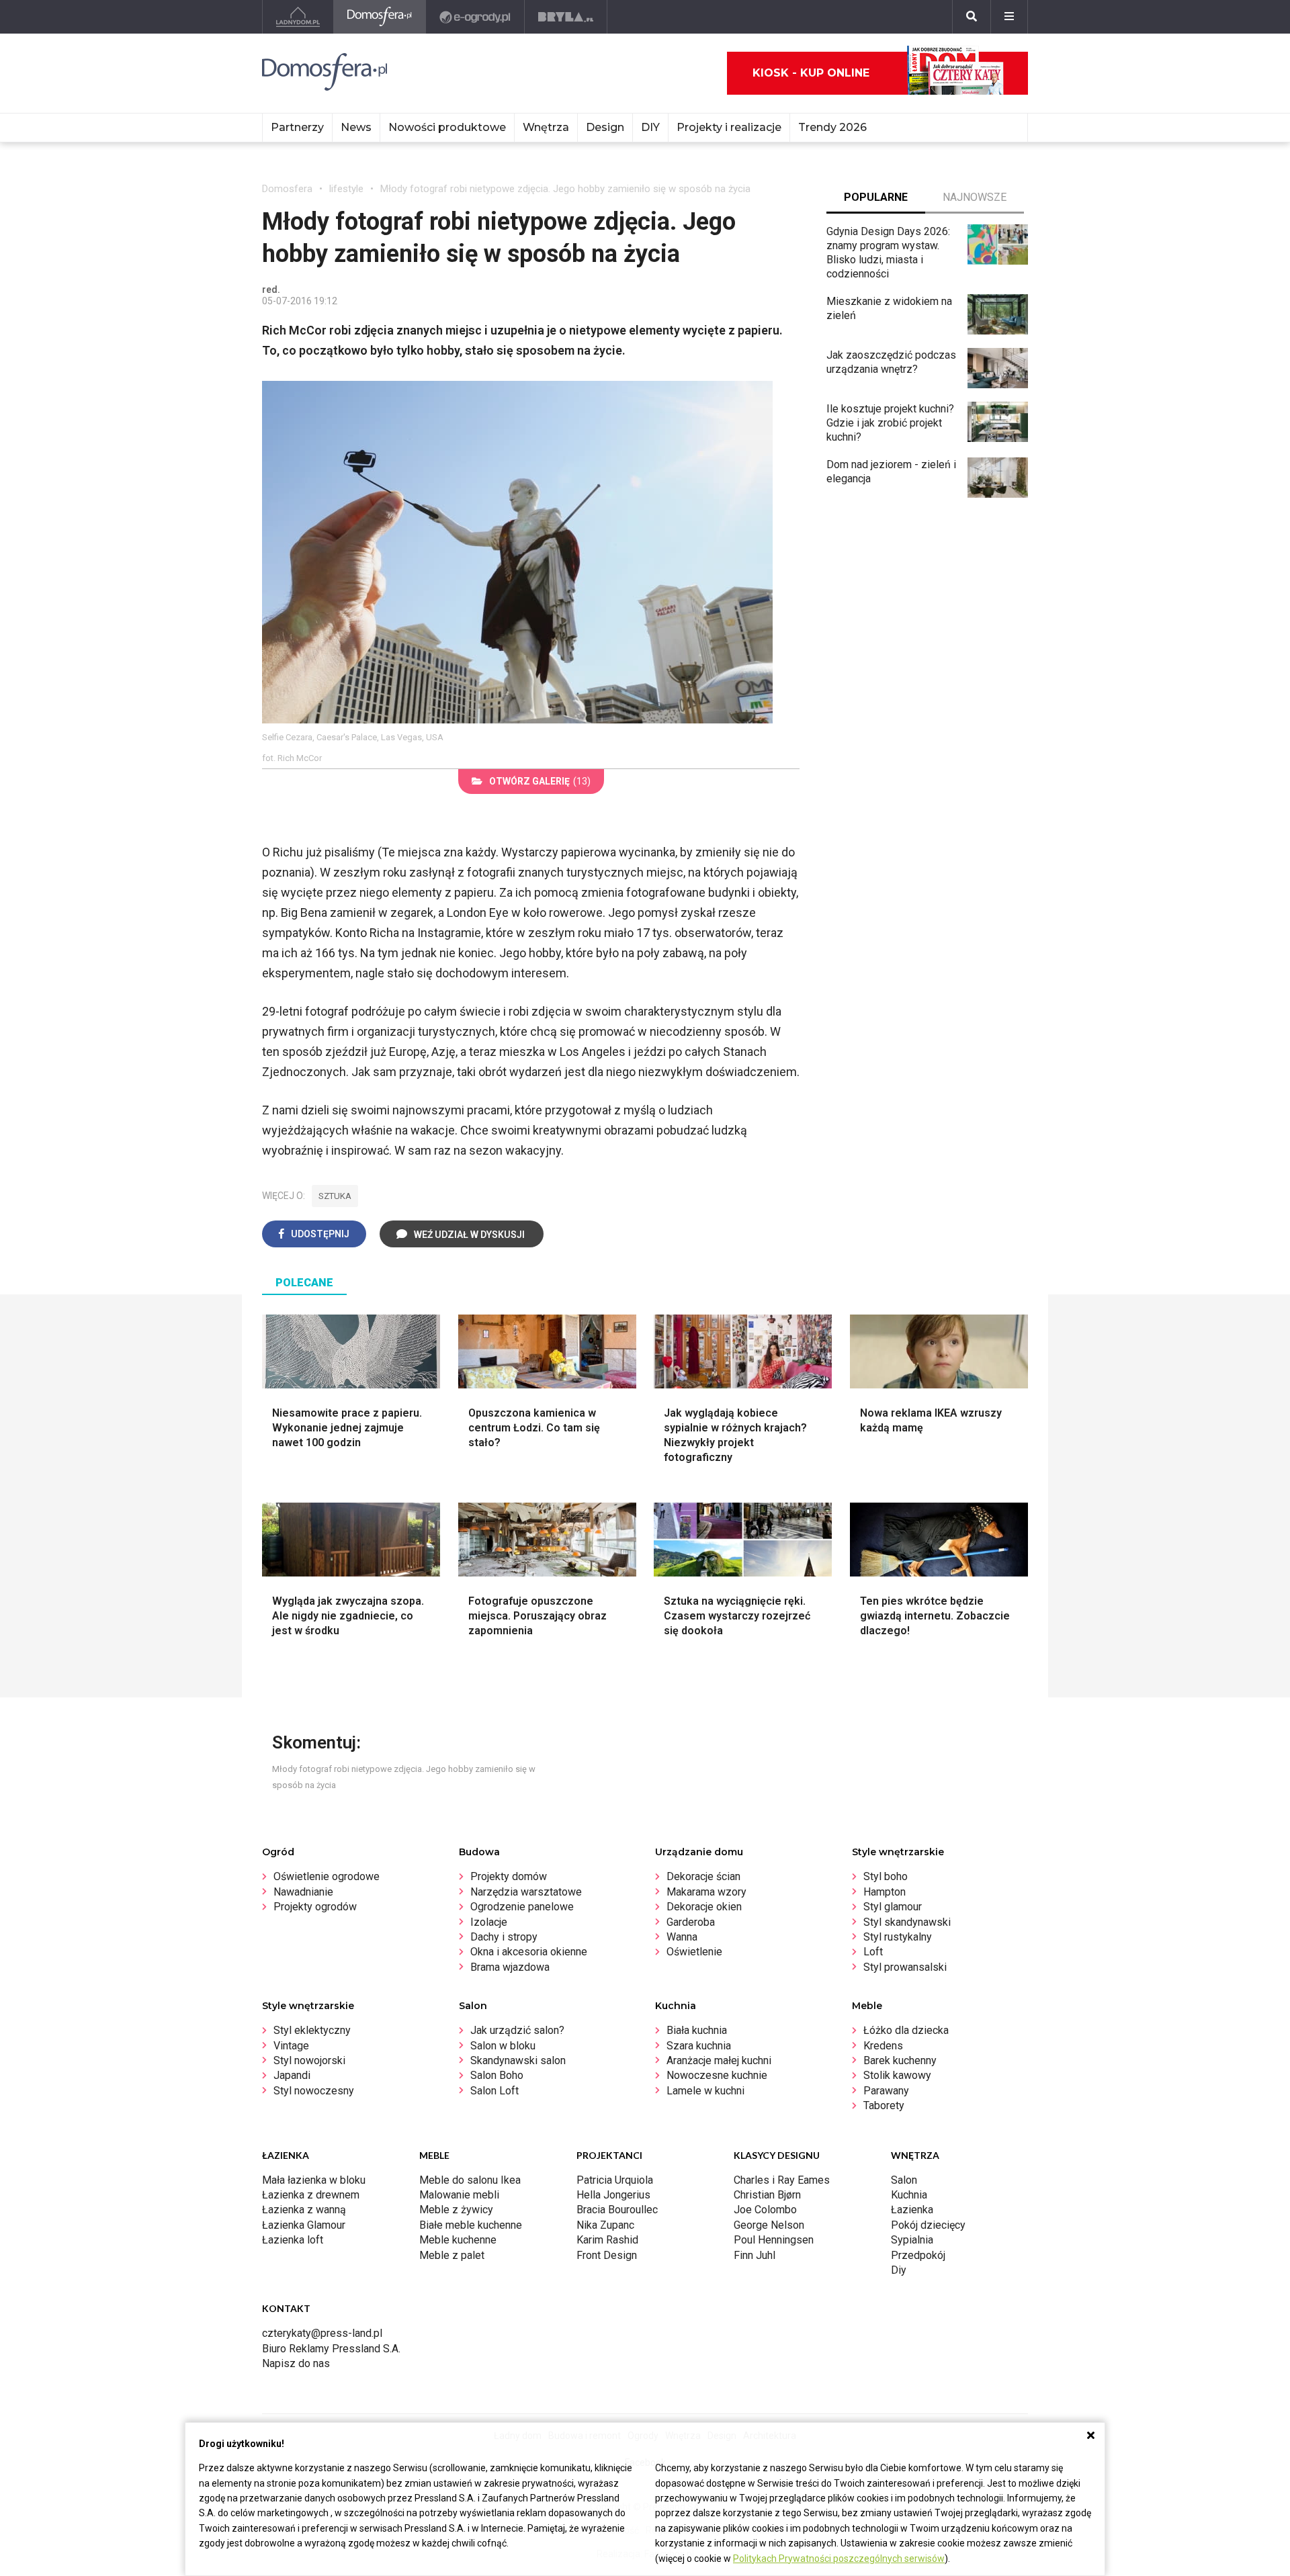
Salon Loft (494, 2091)
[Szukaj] (972, 17)
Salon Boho (497, 2075)
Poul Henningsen (774, 2240)
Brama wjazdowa (510, 1967)
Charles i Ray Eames (782, 2180)
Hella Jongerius (613, 2195)
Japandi (292, 2075)
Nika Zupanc (605, 2225)
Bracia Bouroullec (617, 2210)
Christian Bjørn (767, 2195)
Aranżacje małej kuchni (719, 2060)
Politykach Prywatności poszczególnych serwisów (839, 2559)
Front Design (607, 2255)
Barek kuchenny (900, 2060)
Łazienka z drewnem (311, 2195)
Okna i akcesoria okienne (529, 1952)
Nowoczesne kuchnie (717, 2075)
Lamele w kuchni (705, 2091)
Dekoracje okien (704, 1907)
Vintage (291, 2046)
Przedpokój (918, 2255)
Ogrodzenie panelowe (522, 1907)
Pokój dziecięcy (928, 2225)
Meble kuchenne (458, 2240)
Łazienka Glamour (304, 2225)
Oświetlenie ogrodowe (327, 1876)
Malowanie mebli (459, 2195)
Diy (899, 2270)
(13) (540, 781)
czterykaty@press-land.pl (322, 2333)
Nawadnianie (303, 1892)
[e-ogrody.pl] (475, 17)
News (356, 127)
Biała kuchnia (697, 2030)
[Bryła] (566, 17)
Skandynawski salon (518, 2060)
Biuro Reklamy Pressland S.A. (331, 2349)
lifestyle (346, 189)
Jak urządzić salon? (517, 2030)
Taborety (884, 2105)
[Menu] (1009, 17)
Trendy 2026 (832, 127)
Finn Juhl (755, 2255)
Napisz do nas (296, 2363)
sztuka (335, 1196)
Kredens (883, 2046)
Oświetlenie (694, 1952)
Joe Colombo (765, 2210)
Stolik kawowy (897, 2075)
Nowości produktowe (447, 127)
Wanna (682, 1937)
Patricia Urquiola (615, 2180)
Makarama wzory (706, 1892)
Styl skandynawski (907, 1922)
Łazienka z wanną (304, 2210)
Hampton (885, 1892)
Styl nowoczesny (314, 2091)
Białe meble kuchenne (471, 2225)
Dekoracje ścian (703, 1876)
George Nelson (769, 2225)
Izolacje (489, 1922)
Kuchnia (909, 2195)
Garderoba (691, 1922)
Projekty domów (509, 1876)
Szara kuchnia (699, 2046)
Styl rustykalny (898, 1937)
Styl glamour (893, 1907)
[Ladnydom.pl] (298, 17)
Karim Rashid (607, 2240)
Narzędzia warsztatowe (526, 1892)
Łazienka (912, 2210)
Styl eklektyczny (312, 2030)
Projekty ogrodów (315, 1907)
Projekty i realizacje (729, 127)
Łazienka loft (293, 2240)
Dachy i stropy (504, 1937)
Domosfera (287, 189)
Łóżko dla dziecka (906, 2030)
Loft (873, 1952)
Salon (904, 2180)
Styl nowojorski (309, 2060)
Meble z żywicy (456, 2210)
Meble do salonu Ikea (470, 2180)
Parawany (886, 2091)
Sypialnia (912, 2240)
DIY (650, 127)
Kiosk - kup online (811, 73)
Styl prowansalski (905, 1967)
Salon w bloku (503, 2046)
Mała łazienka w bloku (314, 2180)
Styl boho (886, 1876)
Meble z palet (452, 2255)
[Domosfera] (380, 17)
